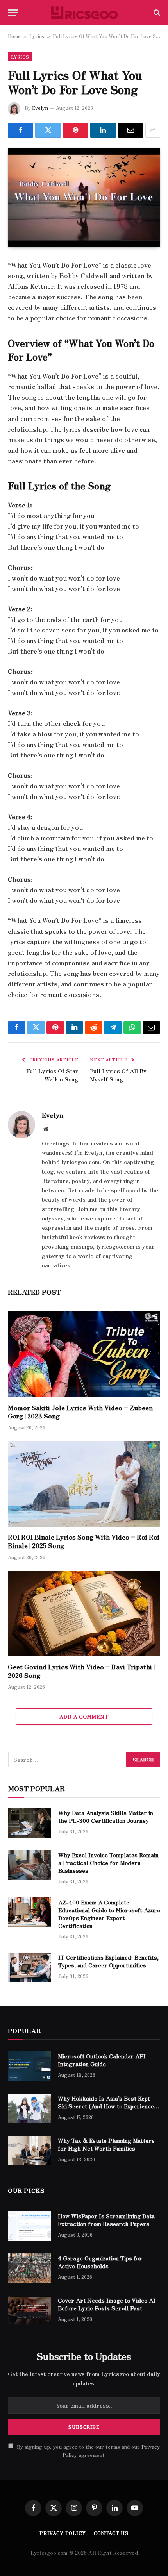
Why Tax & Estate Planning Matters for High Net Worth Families (106, 2144)
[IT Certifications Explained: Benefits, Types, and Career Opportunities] (30, 1967)
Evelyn (40, 108)
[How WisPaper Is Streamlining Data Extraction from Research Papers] (29, 2226)
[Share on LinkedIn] (103, 130)
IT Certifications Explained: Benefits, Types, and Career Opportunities (108, 1961)
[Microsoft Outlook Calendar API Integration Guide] (29, 2066)
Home (14, 36)
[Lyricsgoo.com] (84, 13)
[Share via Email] (131, 130)
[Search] (156, 13)
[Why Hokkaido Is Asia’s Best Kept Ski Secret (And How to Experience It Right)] (29, 2108)
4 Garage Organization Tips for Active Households (100, 2262)
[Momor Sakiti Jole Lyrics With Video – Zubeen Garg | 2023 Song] (84, 1354)
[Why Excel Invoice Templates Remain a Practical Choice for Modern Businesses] (30, 1865)
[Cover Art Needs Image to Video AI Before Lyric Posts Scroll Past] (29, 2310)
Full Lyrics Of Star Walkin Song (52, 1075)
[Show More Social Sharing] (153, 130)
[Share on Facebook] (21, 130)
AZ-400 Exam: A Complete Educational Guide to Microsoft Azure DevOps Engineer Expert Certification (109, 1914)
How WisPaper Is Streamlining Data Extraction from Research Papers (106, 2220)
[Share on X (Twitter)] (48, 130)
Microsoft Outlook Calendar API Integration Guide (102, 2060)
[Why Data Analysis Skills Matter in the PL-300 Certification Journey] (30, 1823)
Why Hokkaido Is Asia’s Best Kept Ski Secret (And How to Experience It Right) (109, 2106)
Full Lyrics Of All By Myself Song (118, 1075)
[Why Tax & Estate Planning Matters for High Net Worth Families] (29, 2151)
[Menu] (13, 13)
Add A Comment (84, 1716)
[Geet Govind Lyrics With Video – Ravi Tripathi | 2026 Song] (84, 1614)
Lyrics (37, 36)
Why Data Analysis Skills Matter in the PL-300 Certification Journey (106, 1817)
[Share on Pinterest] (76, 130)
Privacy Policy (63, 2533)
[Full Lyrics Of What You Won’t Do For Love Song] (84, 197)
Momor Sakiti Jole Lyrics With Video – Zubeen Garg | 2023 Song (80, 1412)
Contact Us (111, 2533)
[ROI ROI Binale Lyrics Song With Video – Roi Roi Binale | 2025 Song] (84, 1484)
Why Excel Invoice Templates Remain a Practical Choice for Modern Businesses (108, 1863)
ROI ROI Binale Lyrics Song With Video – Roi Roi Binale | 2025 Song (84, 1541)
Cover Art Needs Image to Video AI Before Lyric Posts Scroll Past (107, 2304)
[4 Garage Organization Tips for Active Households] (29, 2268)
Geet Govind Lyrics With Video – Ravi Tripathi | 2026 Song (81, 1671)
